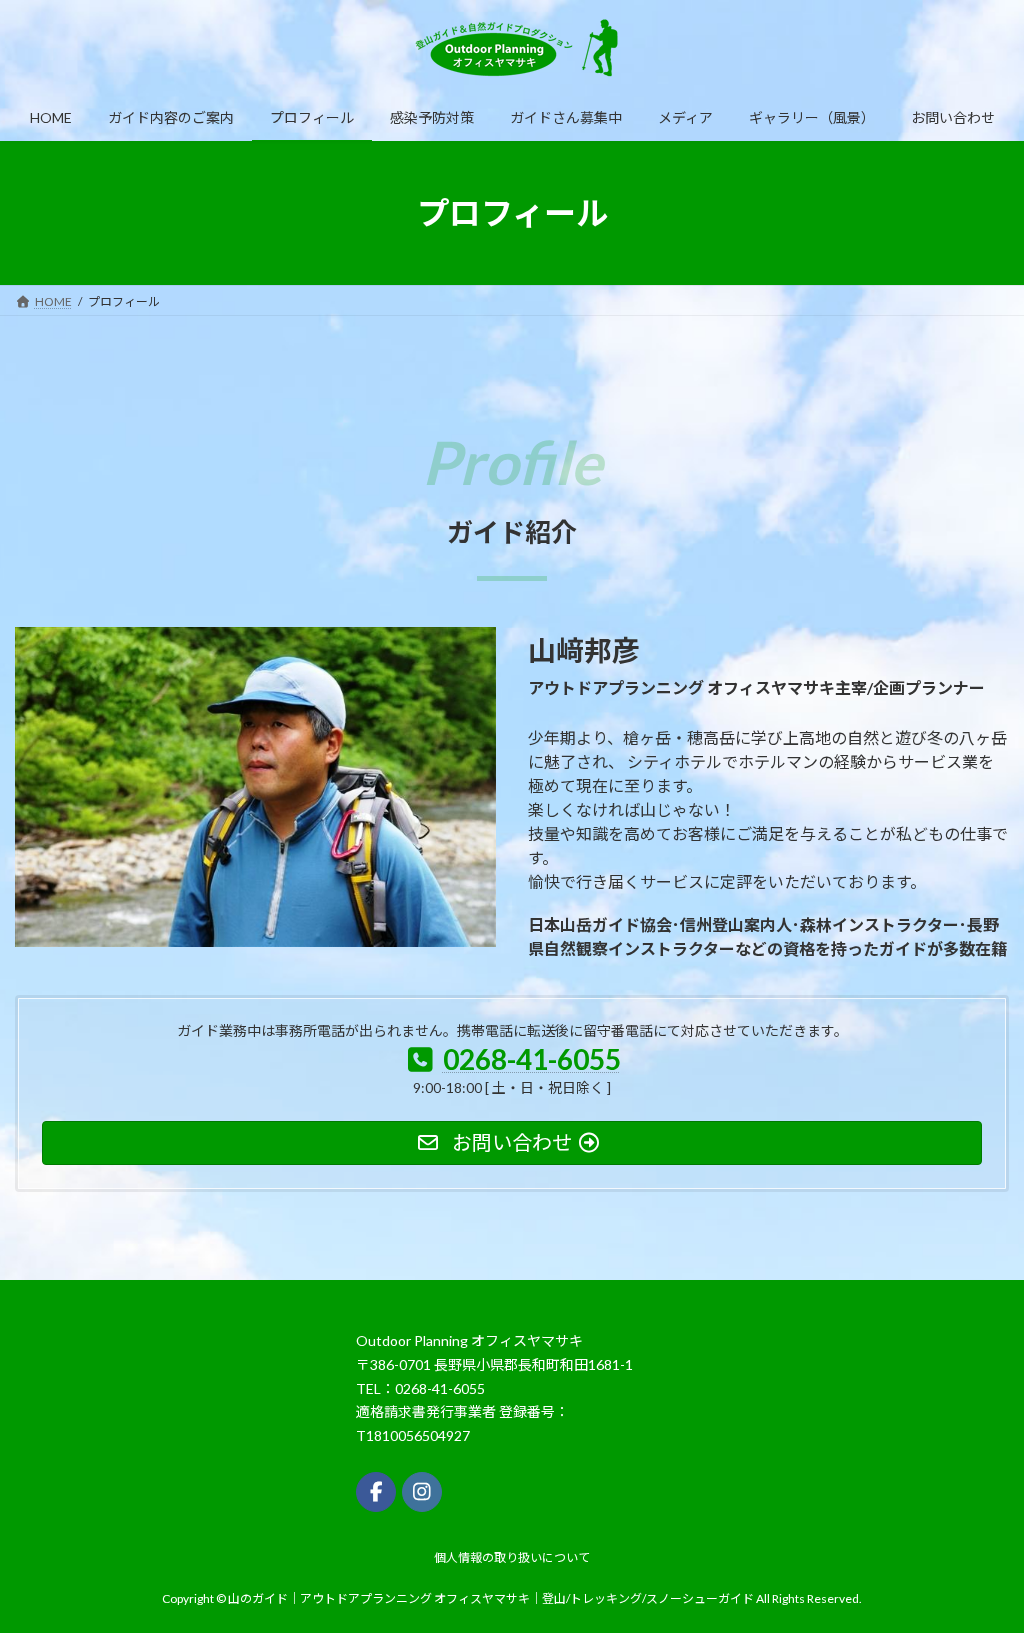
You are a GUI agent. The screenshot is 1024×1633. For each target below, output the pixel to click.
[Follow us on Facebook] (376, 1491)
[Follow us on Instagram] (422, 1491)
